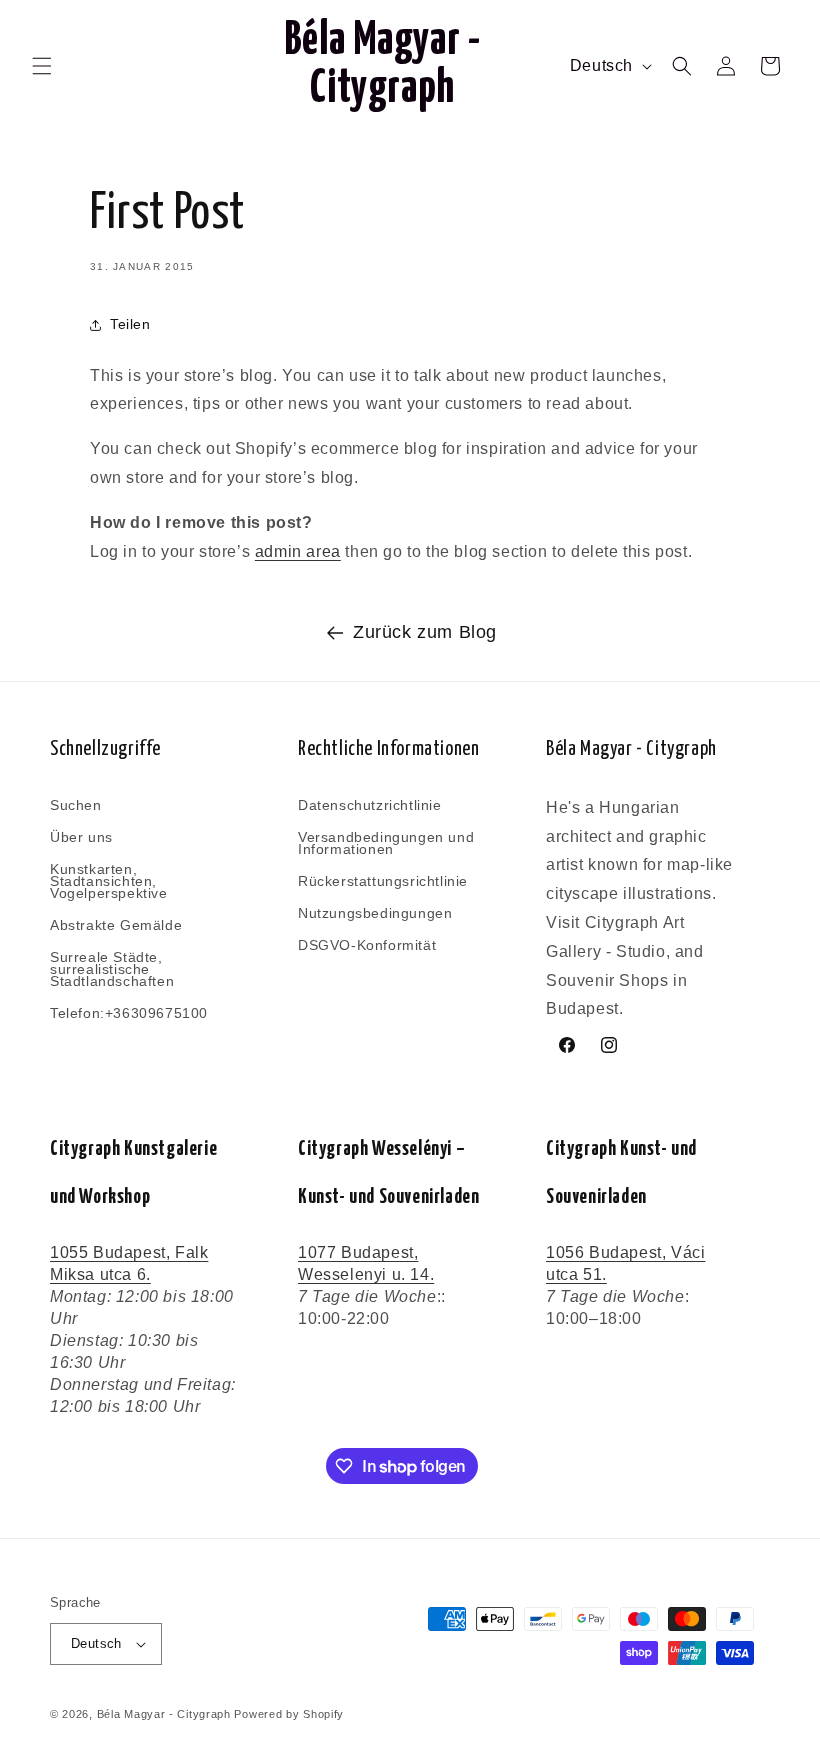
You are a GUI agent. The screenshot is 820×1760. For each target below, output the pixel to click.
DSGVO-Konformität (367, 945)
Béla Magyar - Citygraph (164, 1714)
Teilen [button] (130, 324)
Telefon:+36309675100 (129, 1013)
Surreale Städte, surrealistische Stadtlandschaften (112, 969)
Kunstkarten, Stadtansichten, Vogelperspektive (109, 881)
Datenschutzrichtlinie (370, 806)
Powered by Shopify (289, 1714)
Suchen (76, 806)
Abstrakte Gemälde (116, 925)
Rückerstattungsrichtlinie (383, 881)
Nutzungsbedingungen (375, 913)
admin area (298, 551)
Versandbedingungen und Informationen (386, 843)
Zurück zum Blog (425, 632)
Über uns (81, 837)
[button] (42, 66)
